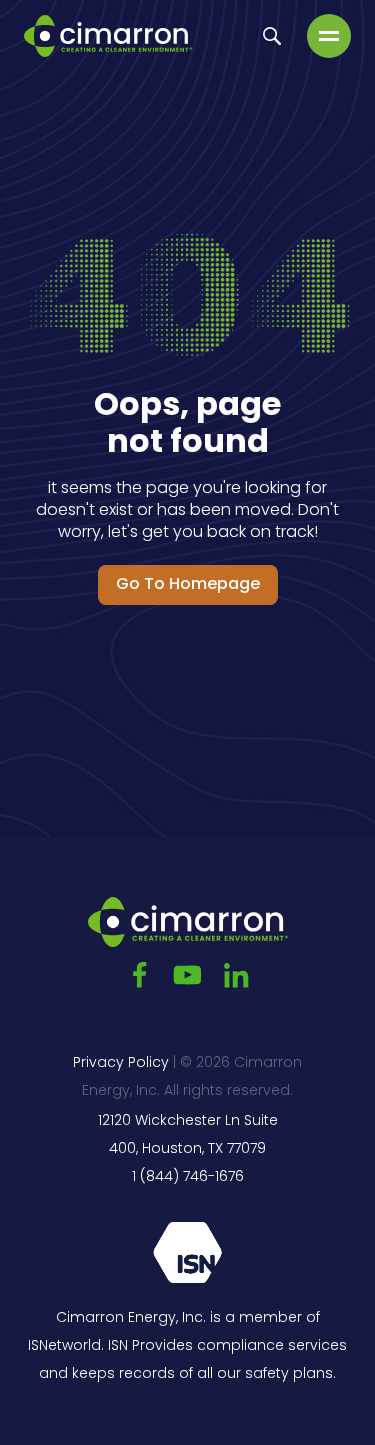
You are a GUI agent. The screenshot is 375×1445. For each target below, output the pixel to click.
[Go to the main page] (108, 36)
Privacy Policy (121, 1063)
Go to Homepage (188, 585)
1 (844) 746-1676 (188, 1177)
